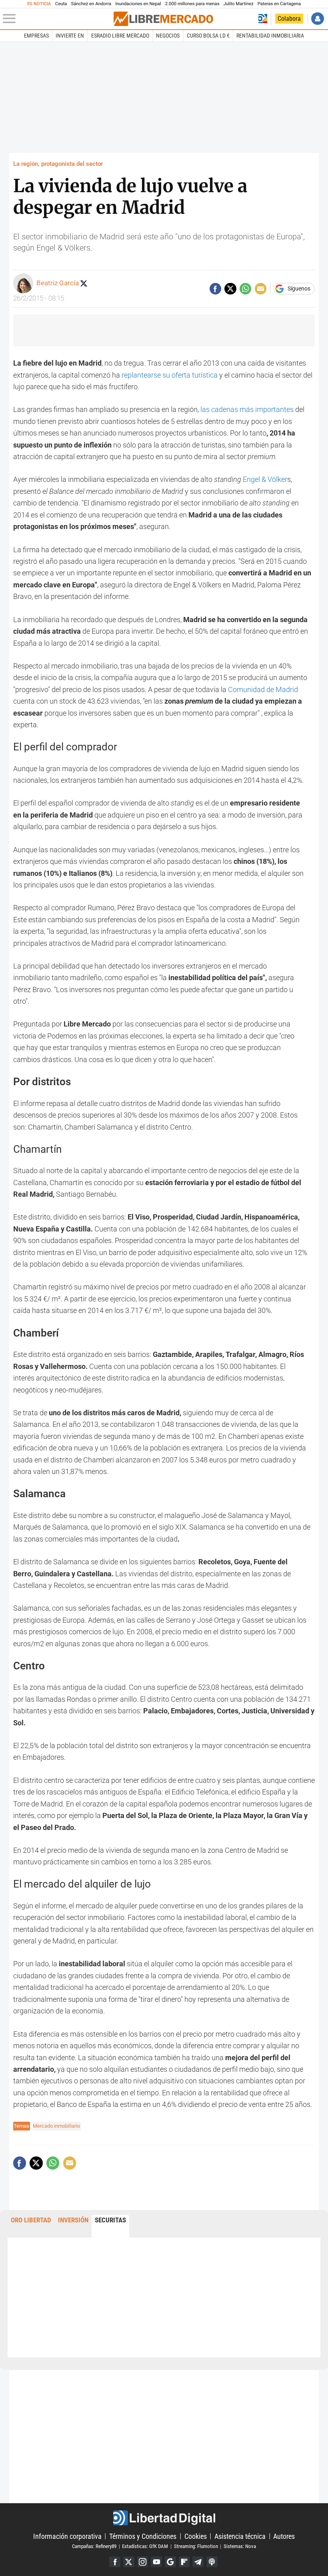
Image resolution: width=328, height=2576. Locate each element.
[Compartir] (215, 289)
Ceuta (61, 4)
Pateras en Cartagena (279, 4)
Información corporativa (67, 2536)
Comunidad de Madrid (263, 689)
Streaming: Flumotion (196, 2546)
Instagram (143, 2562)
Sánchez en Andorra (91, 4)
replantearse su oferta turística (170, 375)
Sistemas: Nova (240, 2546)
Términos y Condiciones (143, 2536)
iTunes (212, 2562)
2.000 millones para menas (192, 4)
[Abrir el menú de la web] (57, 19)
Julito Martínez (239, 4)
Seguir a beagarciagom (84, 283)
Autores (284, 2536)
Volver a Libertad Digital (263, 19)
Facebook (115, 2562)
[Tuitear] (230, 289)
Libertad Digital (164, 2518)
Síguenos (299, 289)
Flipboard (184, 2562)
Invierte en (70, 36)
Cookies (196, 2536)
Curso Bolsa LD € (208, 36)
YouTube (156, 2562)
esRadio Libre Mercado (120, 36)
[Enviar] (245, 289)
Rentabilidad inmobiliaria (270, 36)
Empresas (36, 36)
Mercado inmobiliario (56, 2126)
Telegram (198, 2562)
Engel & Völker (265, 479)
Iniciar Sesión (317, 19)
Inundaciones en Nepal (138, 4)
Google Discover (170, 2562)
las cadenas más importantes (247, 409)
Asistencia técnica (240, 2536)
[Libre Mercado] (163, 19)
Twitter (129, 2562)
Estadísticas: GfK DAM (145, 2546)
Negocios (168, 36)
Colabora (289, 19)
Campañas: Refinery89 (94, 2546)
